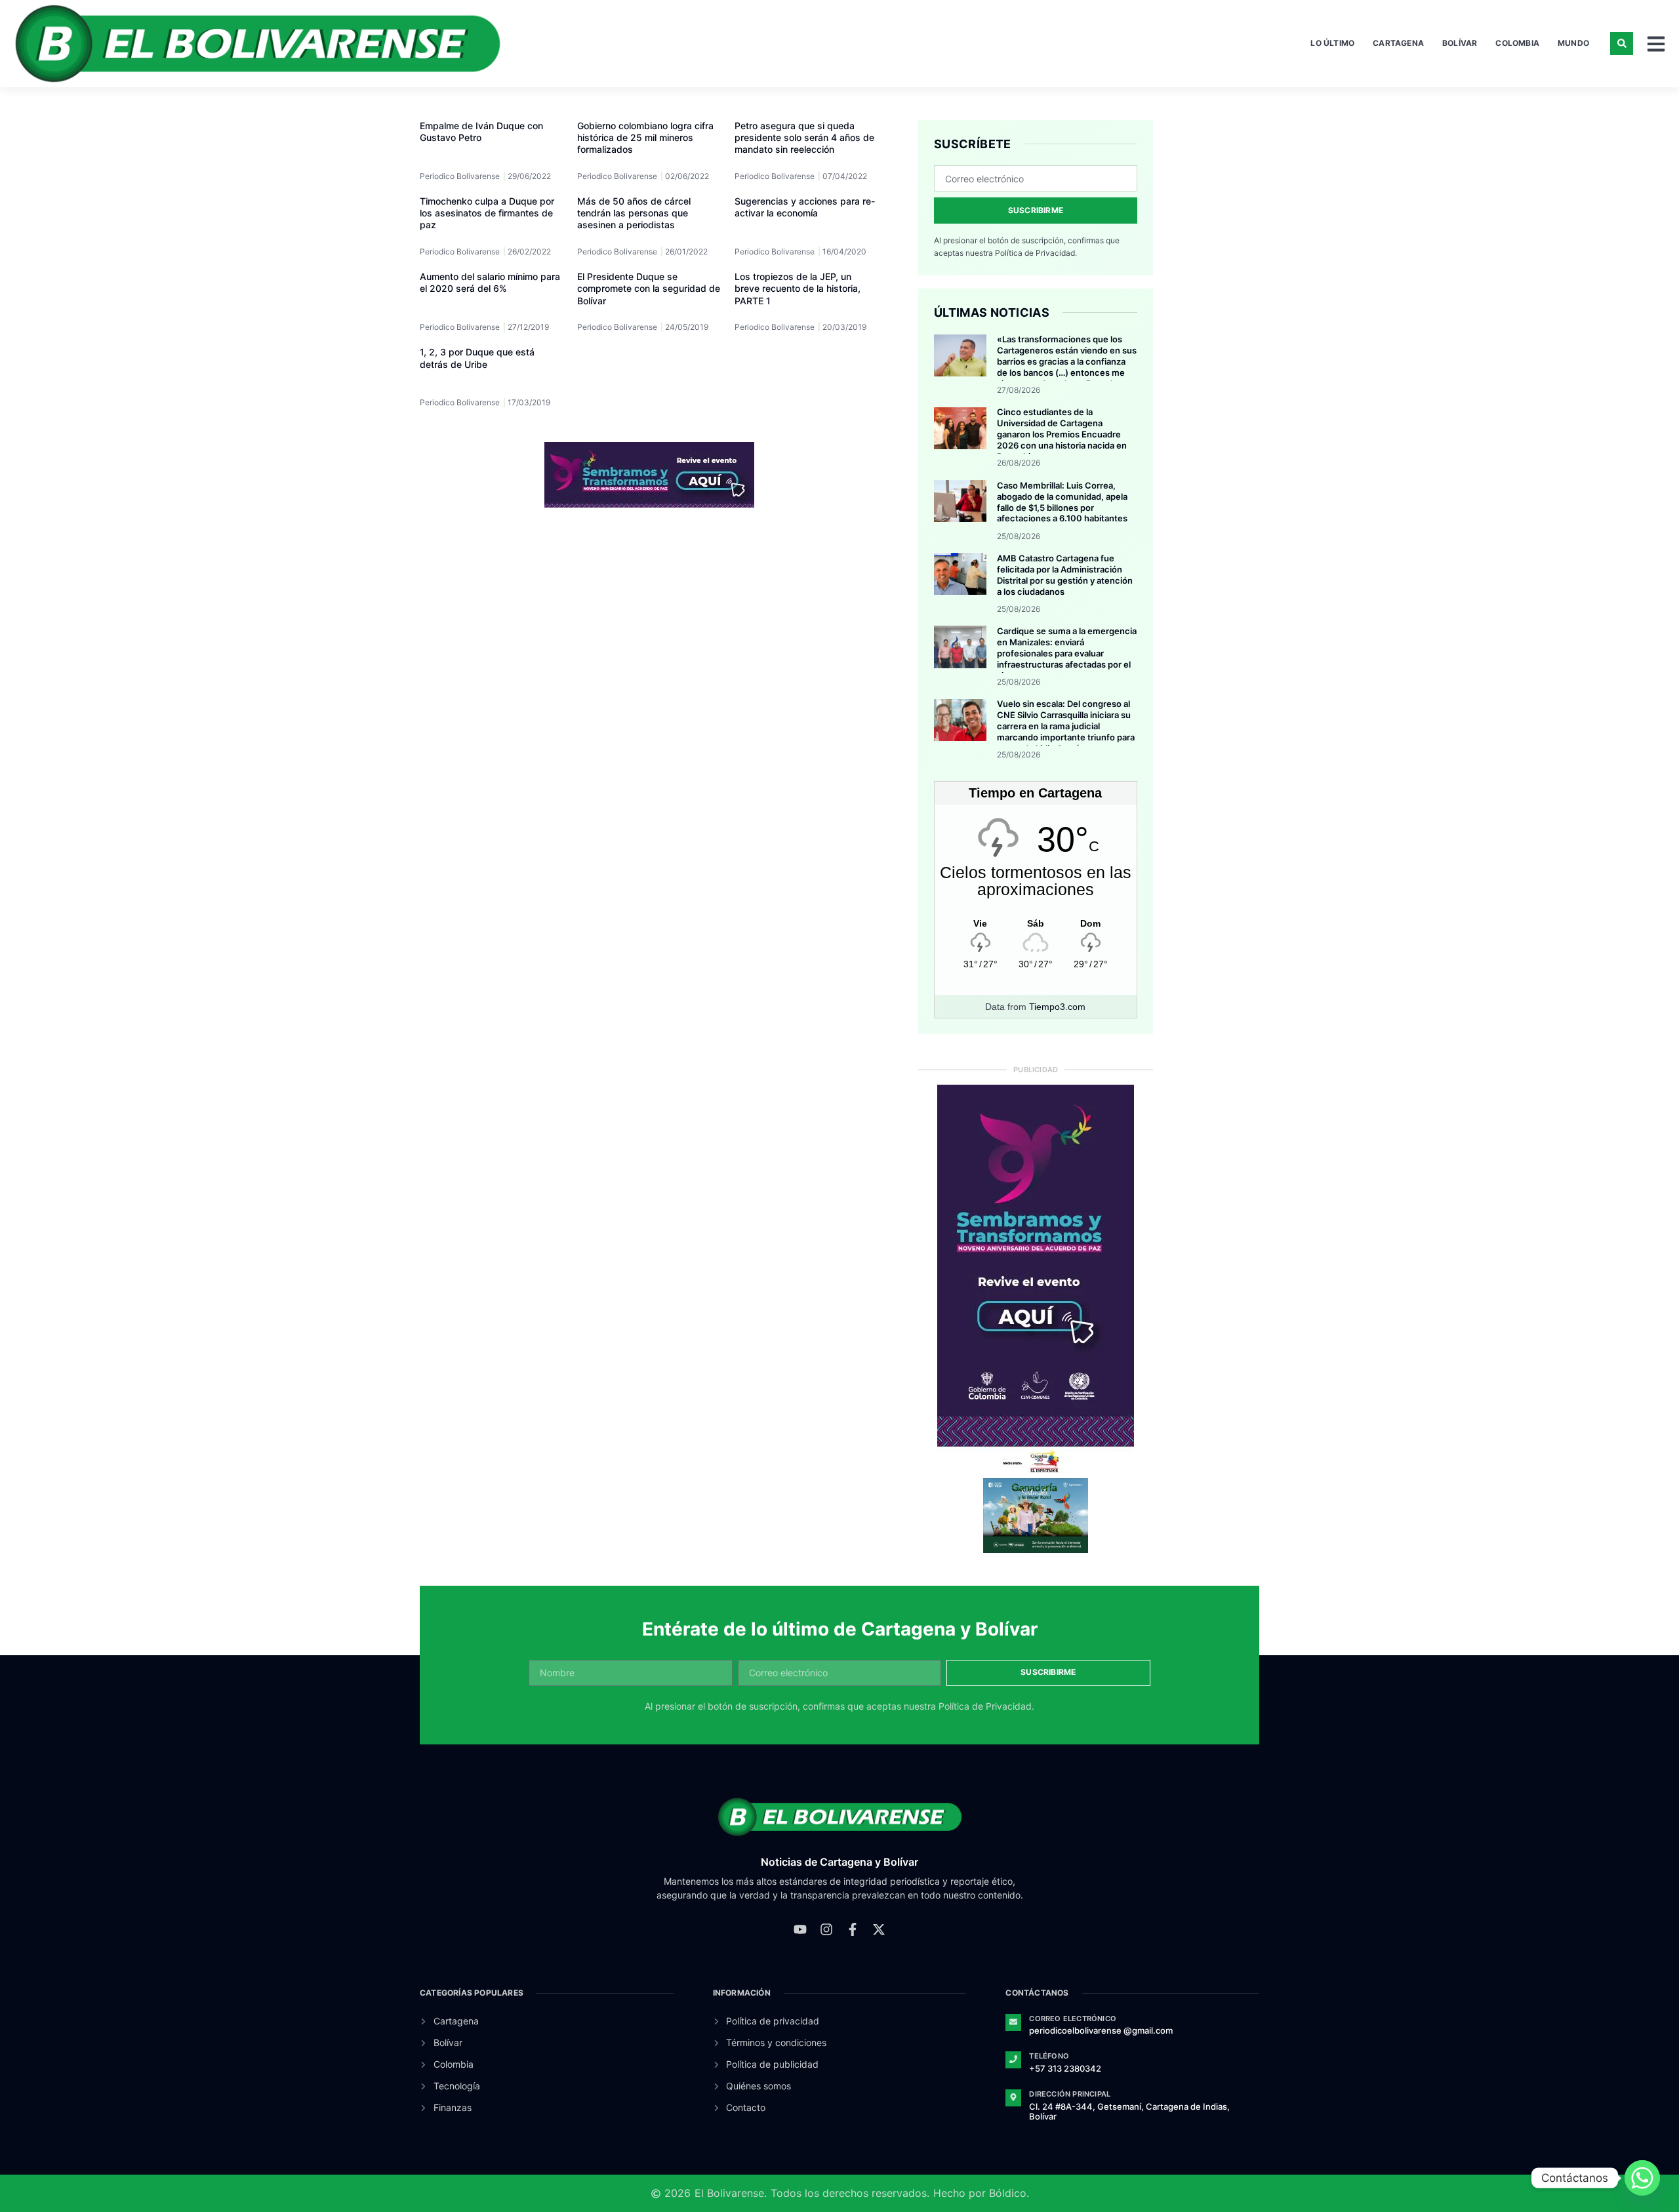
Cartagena (1398, 43)
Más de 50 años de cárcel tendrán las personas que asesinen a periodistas (634, 213)
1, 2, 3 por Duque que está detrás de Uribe (477, 358)
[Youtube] (800, 1929)
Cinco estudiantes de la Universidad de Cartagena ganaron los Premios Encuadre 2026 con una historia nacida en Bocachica (1062, 434)
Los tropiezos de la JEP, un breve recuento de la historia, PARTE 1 (798, 288)
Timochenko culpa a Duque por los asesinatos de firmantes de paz (487, 213)
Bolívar (1460, 43)
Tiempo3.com (1057, 1007)
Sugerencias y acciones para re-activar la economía (805, 207)
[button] (1622, 44)
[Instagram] (826, 1929)
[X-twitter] (879, 1929)
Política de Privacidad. (1036, 253)
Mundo (1573, 43)
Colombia (1517, 43)
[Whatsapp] (1642, 2178)
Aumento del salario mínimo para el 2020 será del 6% (490, 282)
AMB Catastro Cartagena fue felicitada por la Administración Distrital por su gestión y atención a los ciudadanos (1065, 575)
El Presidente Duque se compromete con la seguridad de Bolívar (649, 288)
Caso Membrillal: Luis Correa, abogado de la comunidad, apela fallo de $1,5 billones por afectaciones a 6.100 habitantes (1062, 502)
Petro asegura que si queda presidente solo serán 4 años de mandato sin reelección (804, 137)
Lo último (1332, 43)
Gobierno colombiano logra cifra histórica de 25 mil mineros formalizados (645, 137)
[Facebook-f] (853, 1929)
